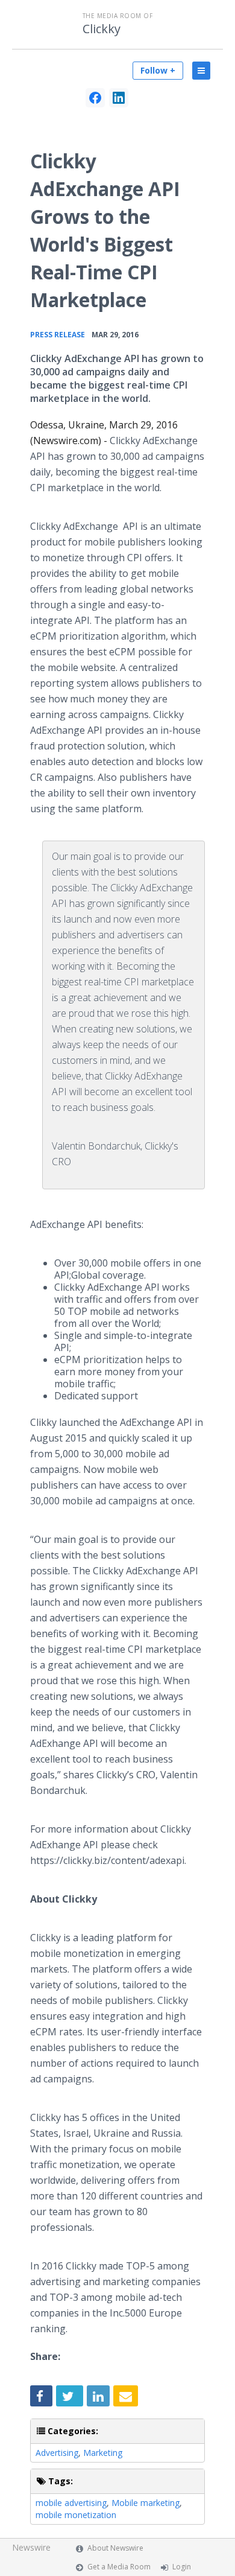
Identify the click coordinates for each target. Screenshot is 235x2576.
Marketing (103, 2453)
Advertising (57, 2453)
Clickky (102, 29)
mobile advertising (71, 2503)
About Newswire (115, 2548)
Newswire (31, 2547)
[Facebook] (95, 98)
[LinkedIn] (119, 98)
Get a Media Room (119, 2567)
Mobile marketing (146, 2503)
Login (182, 2567)
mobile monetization (76, 2515)
